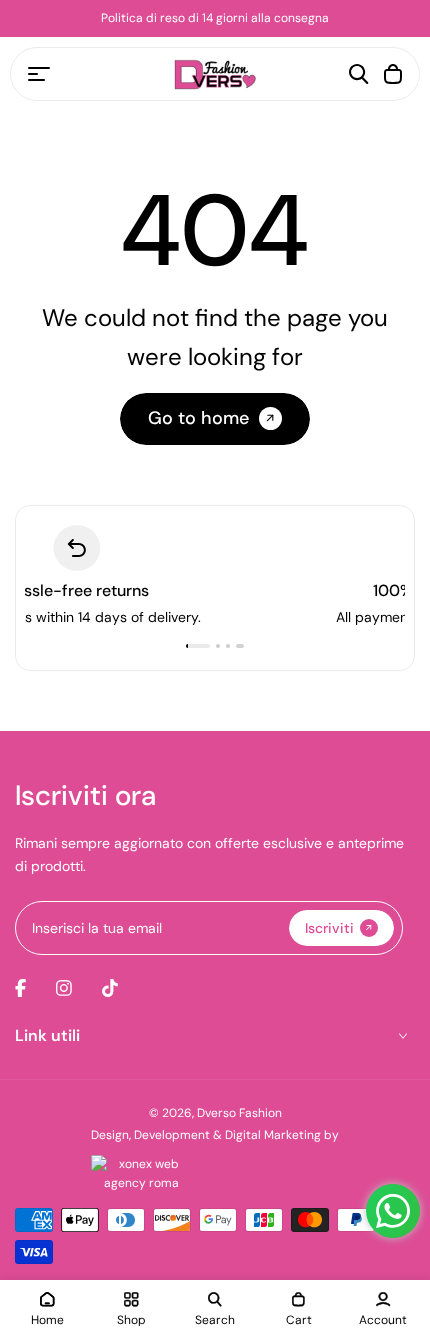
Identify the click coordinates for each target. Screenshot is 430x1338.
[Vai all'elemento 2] (222, 646)
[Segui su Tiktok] (110, 988)
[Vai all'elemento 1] (200, 646)
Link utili (47, 1035)
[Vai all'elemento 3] (232, 646)
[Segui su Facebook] (20, 988)
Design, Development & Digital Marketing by (215, 1135)
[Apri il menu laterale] (39, 74)
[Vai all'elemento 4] (242, 646)
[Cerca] (359, 74)
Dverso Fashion (239, 1113)
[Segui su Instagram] (64, 988)
